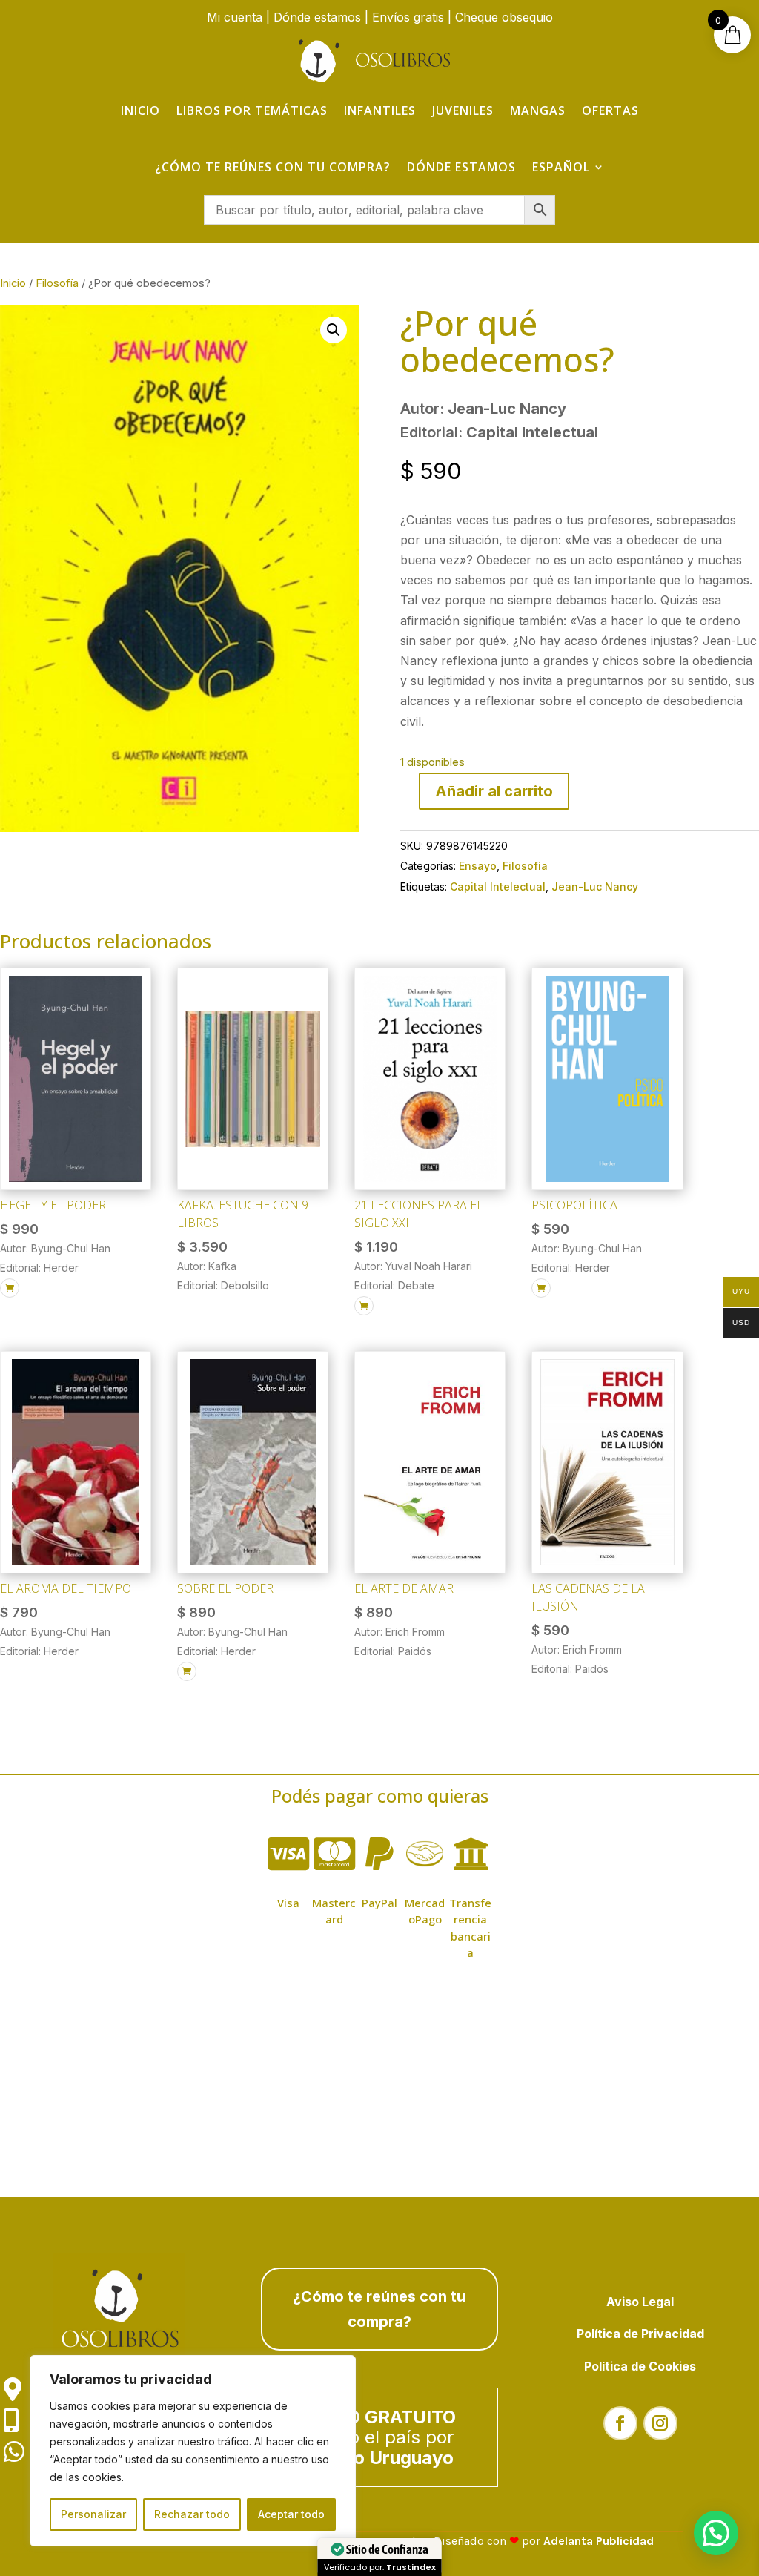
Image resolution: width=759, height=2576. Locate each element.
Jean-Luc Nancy (595, 886)
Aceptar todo (291, 2514)
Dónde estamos (317, 17)
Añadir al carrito (494, 791)
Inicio (140, 110)
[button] (334, 330)
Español (561, 167)
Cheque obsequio (504, 17)
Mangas (538, 110)
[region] (193, 2451)
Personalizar (93, 2514)
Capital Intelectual (498, 886)
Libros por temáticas (252, 110)
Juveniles (463, 110)
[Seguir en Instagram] (660, 2423)
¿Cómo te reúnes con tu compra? (273, 167)
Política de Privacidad (640, 2334)
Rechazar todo (192, 2514)
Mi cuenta (235, 17)
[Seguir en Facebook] (620, 2423)
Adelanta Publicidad (599, 2541)
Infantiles (380, 110)
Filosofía (57, 283)
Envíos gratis (408, 17)
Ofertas (610, 110)
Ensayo (478, 866)
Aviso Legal (640, 2302)
